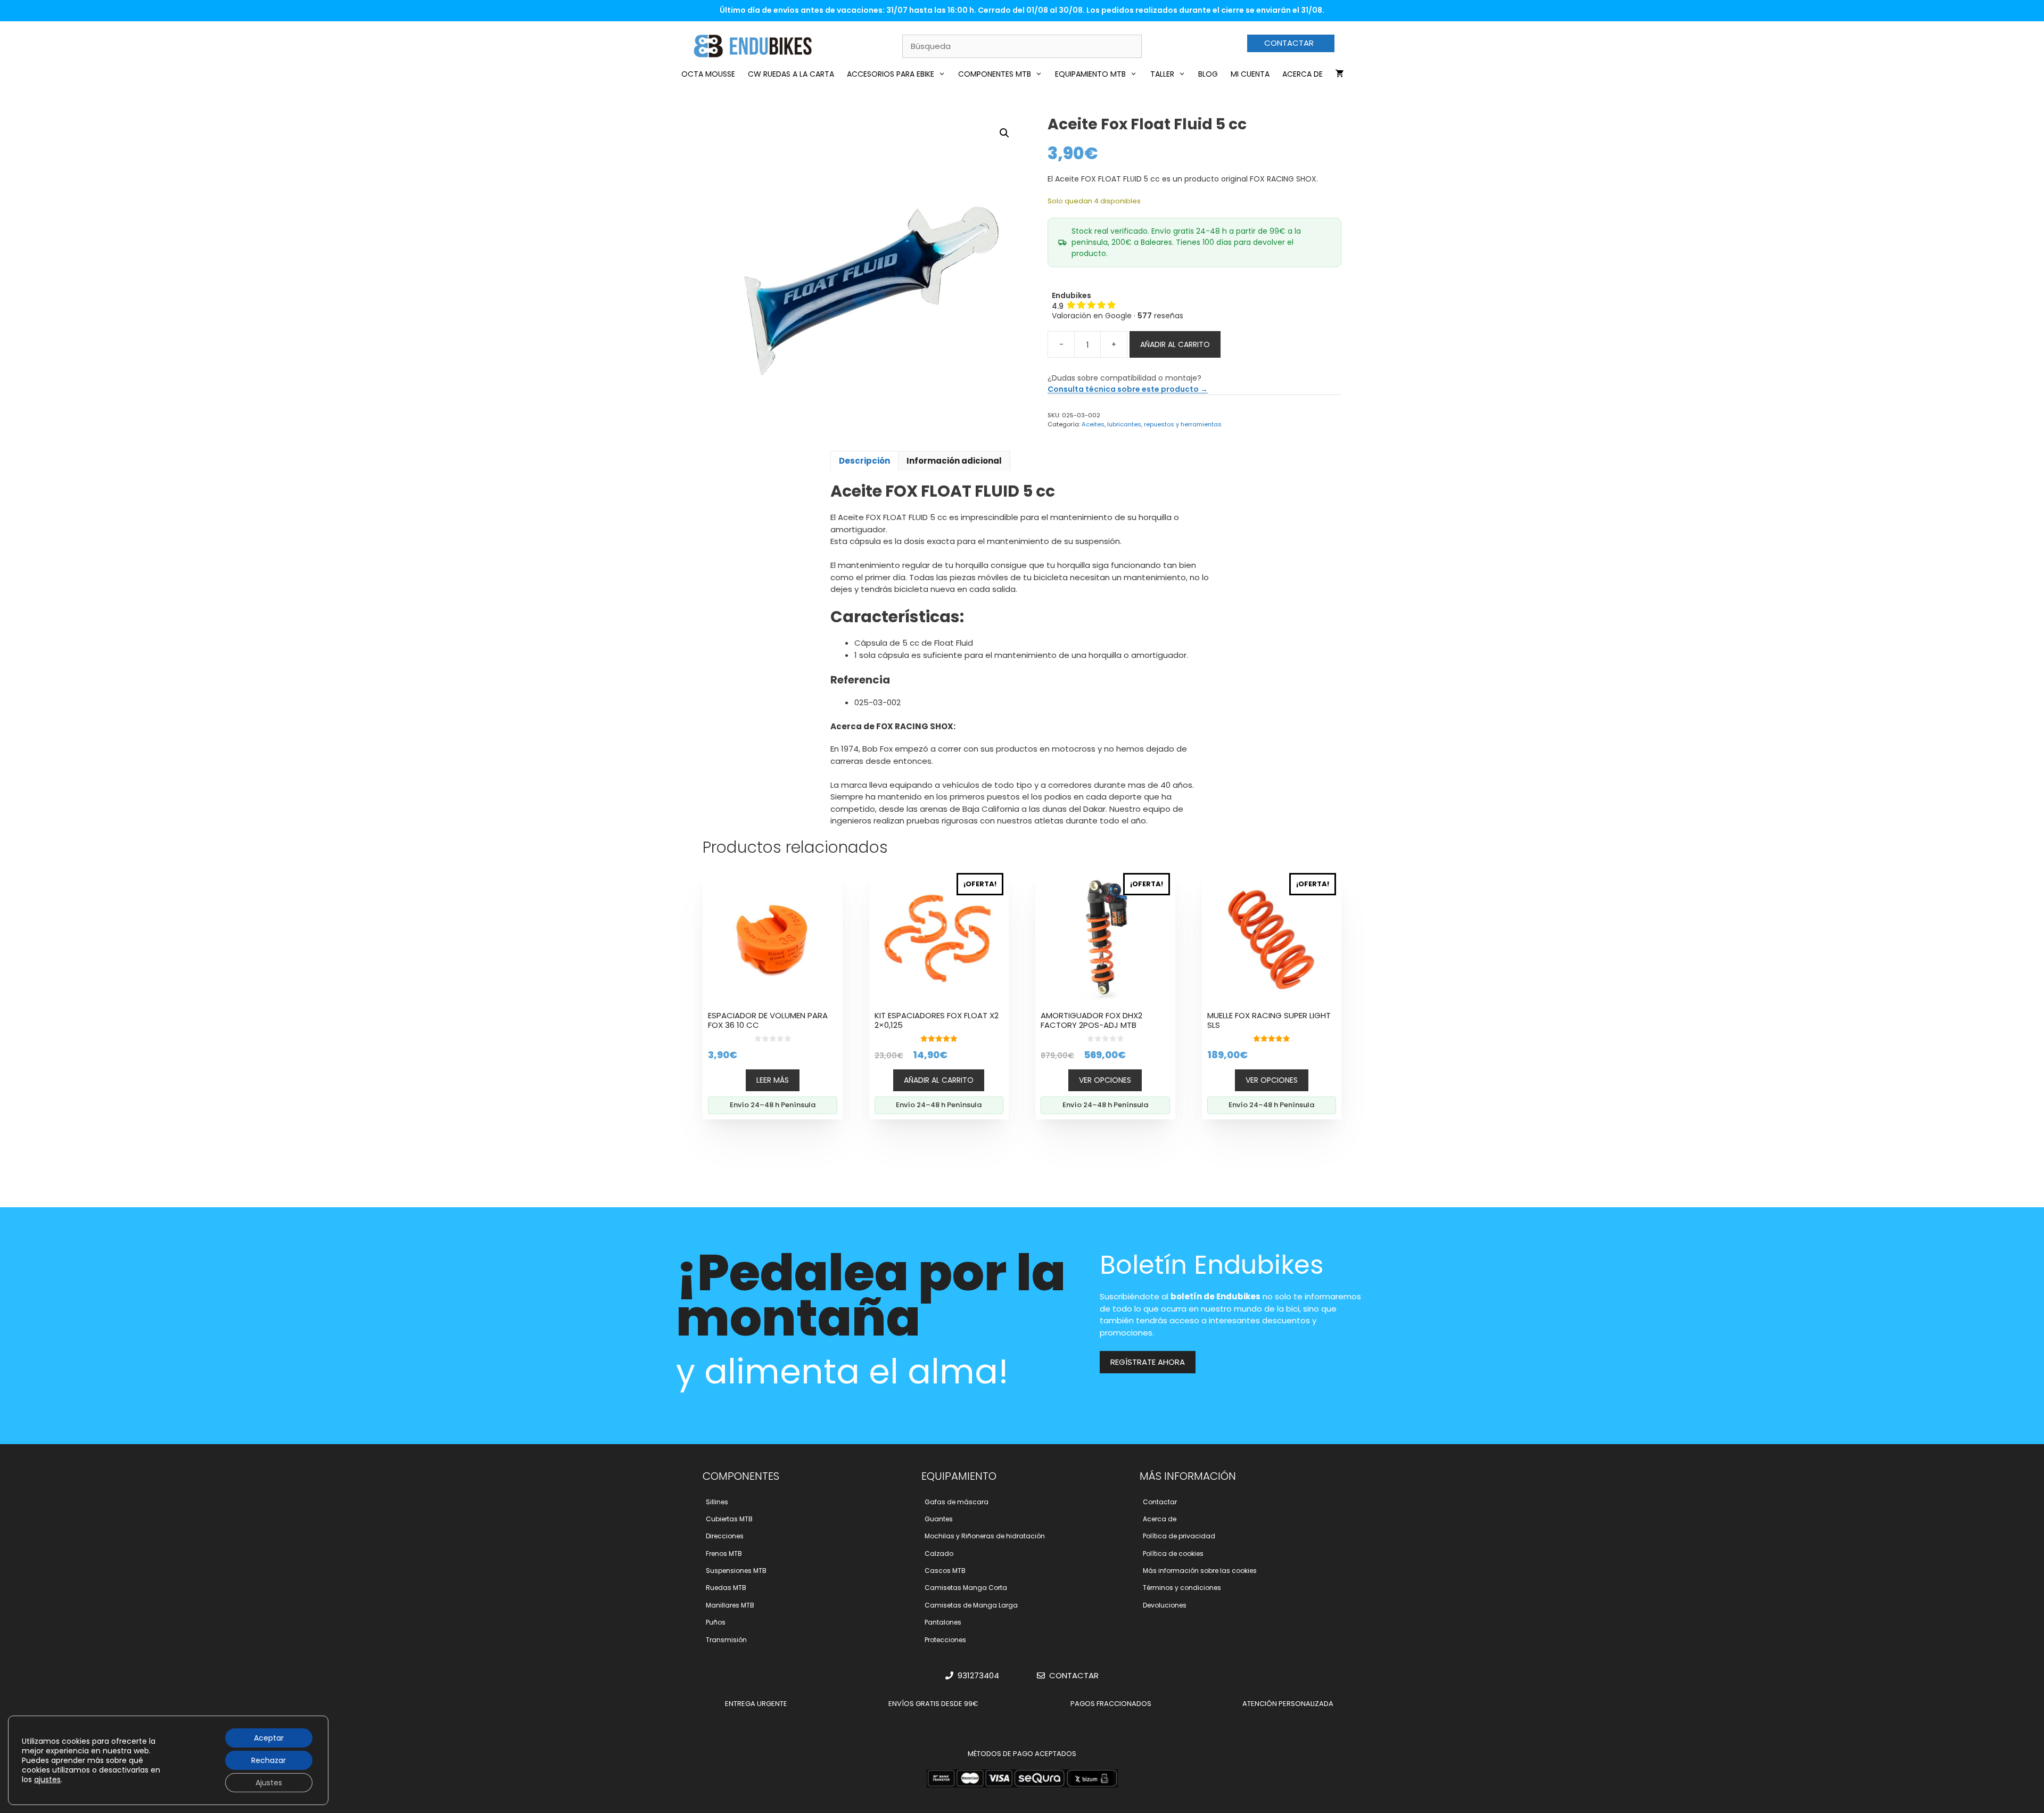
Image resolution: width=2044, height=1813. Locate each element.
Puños (716, 1622)
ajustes (47, 1779)
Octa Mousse (708, 74)
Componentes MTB (995, 74)
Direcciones (725, 1536)
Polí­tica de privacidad (1179, 1536)
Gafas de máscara (957, 1502)
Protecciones (945, 1640)
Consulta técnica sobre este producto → (1128, 389)
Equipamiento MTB (1090, 74)
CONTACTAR (1289, 43)
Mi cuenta (1250, 74)
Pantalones (943, 1622)
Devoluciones (1165, 1605)
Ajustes (269, 1783)
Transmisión (726, 1640)
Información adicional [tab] (954, 461)
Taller (1162, 74)
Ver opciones (1105, 1080)
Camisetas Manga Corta (966, 1588)
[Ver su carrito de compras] (1340, 74)
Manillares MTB (730, 1605)
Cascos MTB (945, 1571)
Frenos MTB (724, 1554)
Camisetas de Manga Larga (971, 1605)
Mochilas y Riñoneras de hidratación (985, 1536)
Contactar (1160, 1502)
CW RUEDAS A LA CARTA (791, 74)
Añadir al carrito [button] (939, 1080)
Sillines (717, 1502)
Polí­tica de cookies (1173, 1554)
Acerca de (1303, 74)
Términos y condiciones (1182, 1588)
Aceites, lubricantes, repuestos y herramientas (1152, 424)
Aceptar (269, 1738)
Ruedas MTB (726, 1588)
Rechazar (269, 1760)
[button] (1004, 133)
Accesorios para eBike (891, 74)
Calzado (939, 1554)
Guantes (939, 1519)
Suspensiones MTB (736, 1571)
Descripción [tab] (864, 461)
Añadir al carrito (1175, 344)
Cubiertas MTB (729, 1519)
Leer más (773, 1080)
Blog (1208, 74)
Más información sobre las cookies (1200, 1571)
